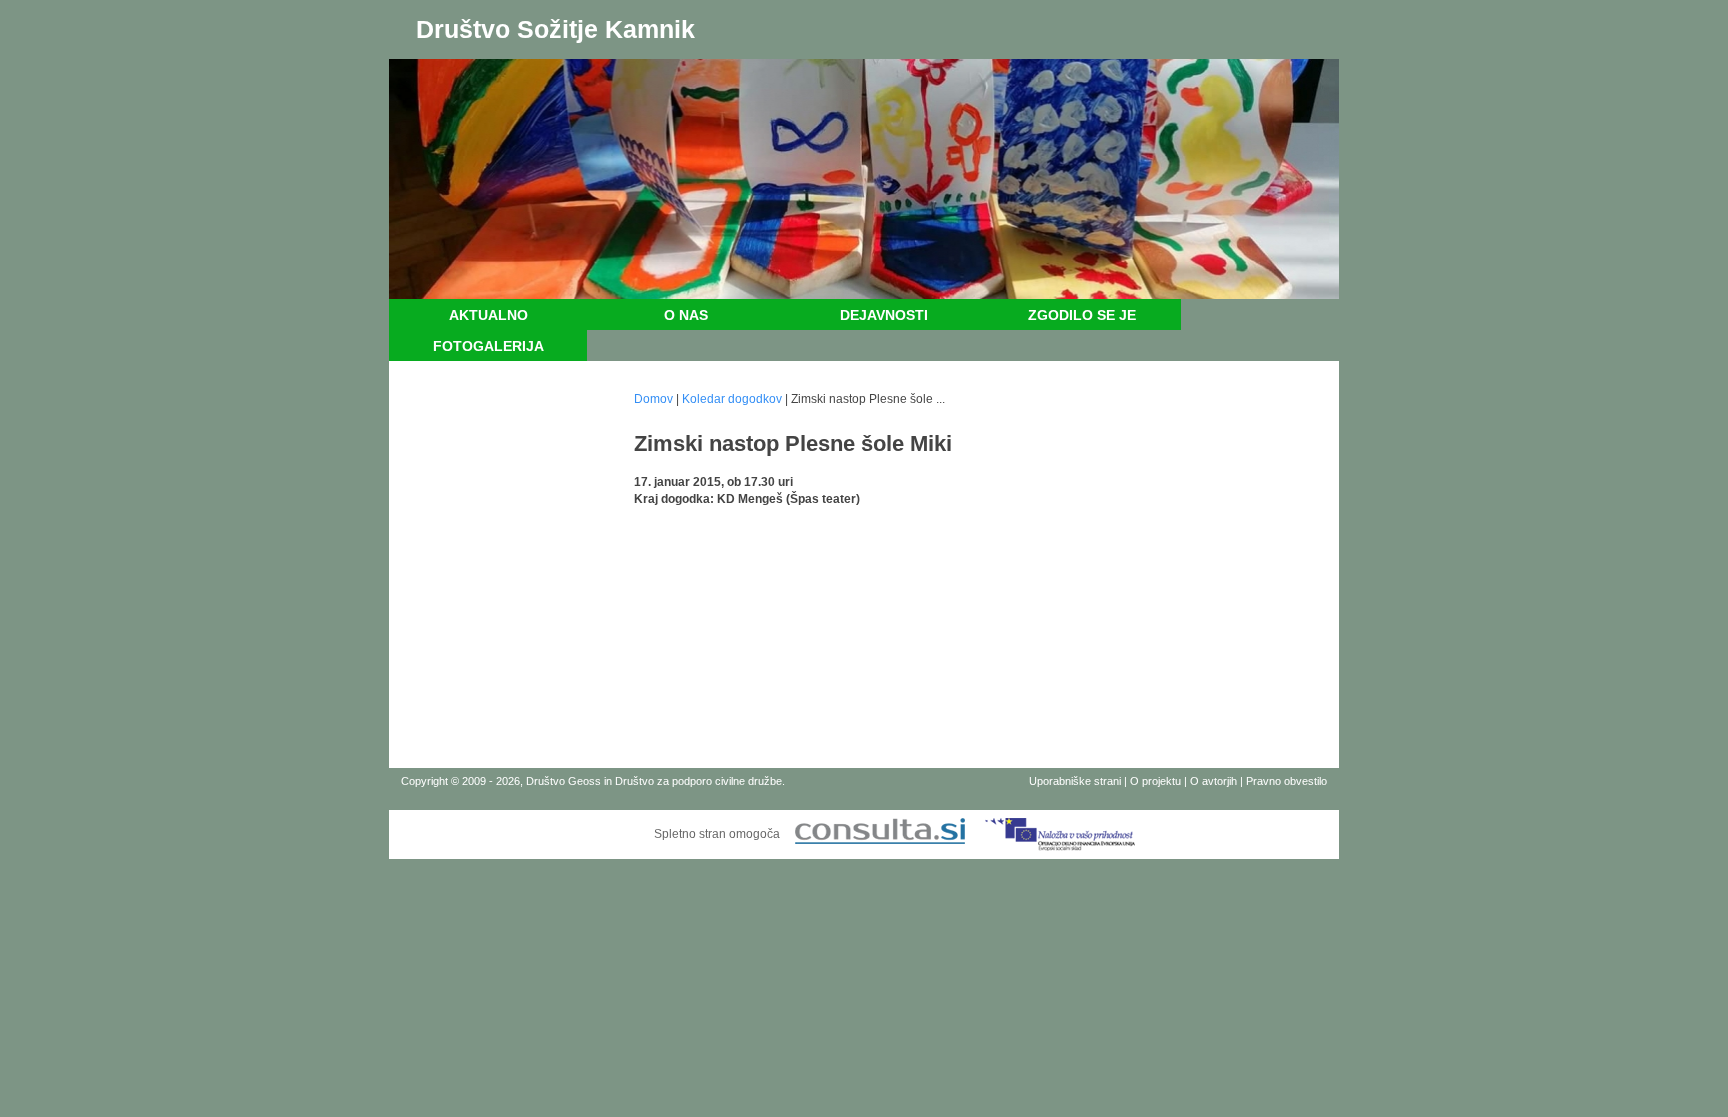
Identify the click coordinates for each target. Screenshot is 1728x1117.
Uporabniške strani (1075, 781)
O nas (686, 315)
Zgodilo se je (1082, 315)
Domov (653, 399)
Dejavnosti (884, 315)
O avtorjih (1213, 781)
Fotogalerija (488, 346)
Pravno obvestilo (1286, 781)
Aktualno (488, 315)
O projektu (1155, 781)
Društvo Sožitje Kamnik (555, 29)
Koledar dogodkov (732, 399)
